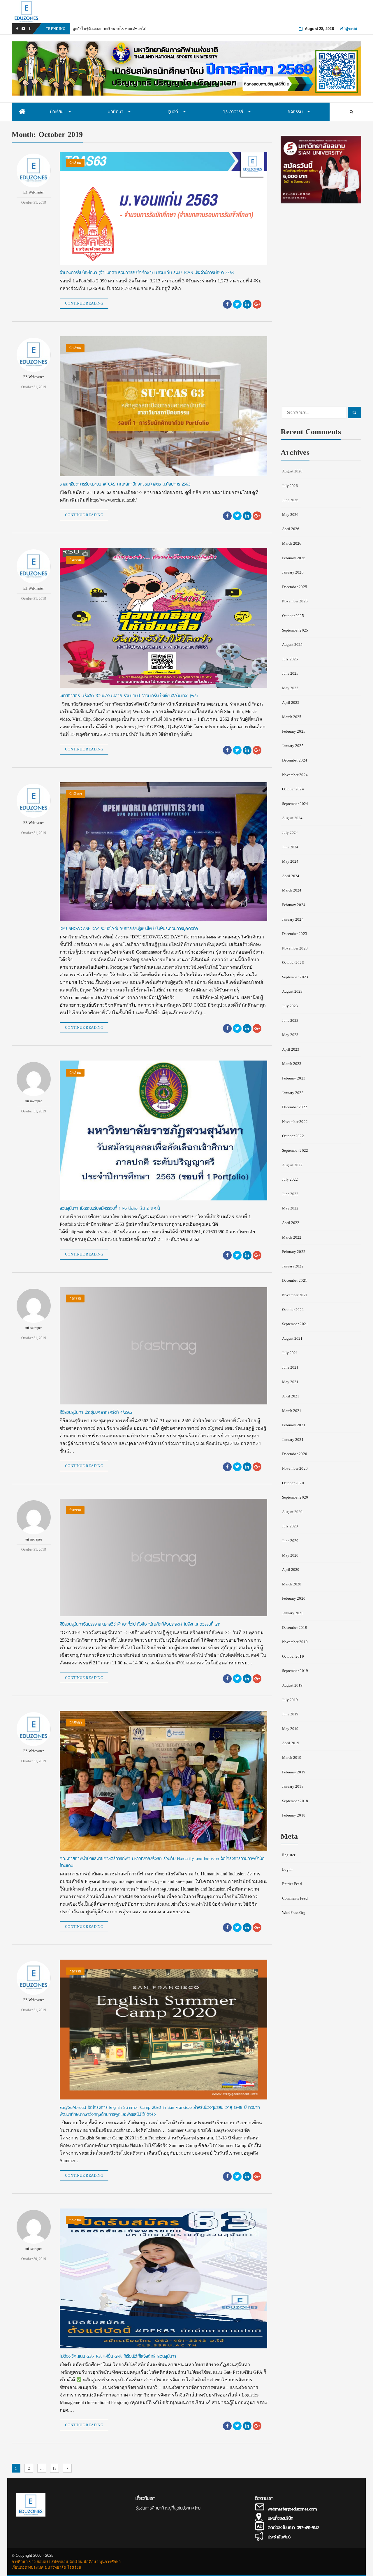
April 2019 (291, 1743)
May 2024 (290, 861)
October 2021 (293, 1310)
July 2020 (290, 1526)
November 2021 (295, 1295)
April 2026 (291, 529)
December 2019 (295, 1628)
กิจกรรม (75, 560)
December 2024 (295, 760)
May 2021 (290, 1382)
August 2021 (292, 1338)
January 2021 (293, 1440)
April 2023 (291, 1049)
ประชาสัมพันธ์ (279, 2537)
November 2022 (295, 1122)
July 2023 (290, 1006)
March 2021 (292, 1411)
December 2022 (295, 1107)
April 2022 (291, 1223)
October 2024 (293, 789)
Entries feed (292, 1884)
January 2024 (293, 919)
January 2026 (293, 572)
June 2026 (290, 500)
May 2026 (290, 515)
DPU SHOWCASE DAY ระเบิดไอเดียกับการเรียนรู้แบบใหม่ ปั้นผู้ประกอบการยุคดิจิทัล (129, 929)
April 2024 (291, 876)
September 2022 (295, 1150)
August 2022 (292, 1165)
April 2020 (291, 1570)
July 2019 (290, 1700)
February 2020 (294, 1598)
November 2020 (295, 1468)
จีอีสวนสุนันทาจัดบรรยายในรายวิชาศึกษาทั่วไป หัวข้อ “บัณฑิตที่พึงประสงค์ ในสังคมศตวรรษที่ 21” (140, 1624)
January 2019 (293, 1786)
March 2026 (292, 543)
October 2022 (293, 1136)
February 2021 (294, 1425)
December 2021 (295, 1280)
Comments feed (295, 1898)
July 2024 (290, 832)
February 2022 (294, 1252)
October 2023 (293, 962)
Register (289, 1855)
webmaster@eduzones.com (292, 2509)
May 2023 (290, 1035)
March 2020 (292, 1584)
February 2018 (294, 1815)
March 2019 (292, 1758)
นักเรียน (75, 163)
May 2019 (290, 1729)
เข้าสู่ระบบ (348, 29)
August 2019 (292, 1685)
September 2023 (295, 977)
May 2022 (290, 1208)
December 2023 (295, 934)
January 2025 (293, 746)
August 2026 (292, 471)
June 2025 (290, 673)
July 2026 (290, 486)
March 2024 (292, 890)
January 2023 (293, 1093)
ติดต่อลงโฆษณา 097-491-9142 (294, 2528)
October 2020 (293, 1483)
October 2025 (293, 616)
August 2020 (292, 1512)
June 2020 (290, 1541)
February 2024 (294, 905)
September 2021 (295, 1324)
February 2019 (294, 1772)
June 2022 (290, 1194)
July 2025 (290, 659)
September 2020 (295, 1497)
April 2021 (291, 1396)
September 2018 (295, 1801)
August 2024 (292, 818)
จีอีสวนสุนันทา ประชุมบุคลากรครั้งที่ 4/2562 (96, 1412)
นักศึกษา (76, 794)
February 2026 (294, 558)
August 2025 (292, 645)
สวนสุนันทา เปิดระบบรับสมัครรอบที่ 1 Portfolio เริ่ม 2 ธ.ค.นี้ (110, 1208)
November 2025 (295, 601)
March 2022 (292, 1237)
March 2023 (292, 1064)
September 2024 (295, 804)
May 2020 (290, 1555)
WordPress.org (294, 1913)
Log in (287, 1869)
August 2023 (292, 991)
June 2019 (290, 1714)
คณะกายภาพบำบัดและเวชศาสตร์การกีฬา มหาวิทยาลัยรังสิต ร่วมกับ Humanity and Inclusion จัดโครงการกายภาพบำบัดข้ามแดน (162, 1862)
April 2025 (291, 703)
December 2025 (295, 587)
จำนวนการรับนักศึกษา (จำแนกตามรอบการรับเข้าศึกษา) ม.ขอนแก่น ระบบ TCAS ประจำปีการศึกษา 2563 (147, 272)
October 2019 (293, 1656)
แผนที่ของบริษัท (280, 2518)
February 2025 (294, 731)
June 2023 (290, 1020)
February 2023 (294, 1078)
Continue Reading (84, 303)
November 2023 (295, 948)
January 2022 (293, 1266)
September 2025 (295, 630)
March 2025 (292, 717)
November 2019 (295, 1642)
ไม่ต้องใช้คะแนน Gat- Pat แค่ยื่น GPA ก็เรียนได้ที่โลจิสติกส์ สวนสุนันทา (118, 2356)
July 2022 (290, 1179)
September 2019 (295, 1671)
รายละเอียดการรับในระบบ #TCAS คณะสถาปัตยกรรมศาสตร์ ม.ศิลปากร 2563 (125, 484)
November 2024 (295, 775)
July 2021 (290, 1353)
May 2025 (290, 688)
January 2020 (293, 1613)
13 (56, 2468)
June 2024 (290, 847)
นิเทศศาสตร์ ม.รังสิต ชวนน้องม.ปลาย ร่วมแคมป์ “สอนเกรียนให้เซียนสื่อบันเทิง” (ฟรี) (129, 696)
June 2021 (290, 1367)
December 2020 (295, 1454)
